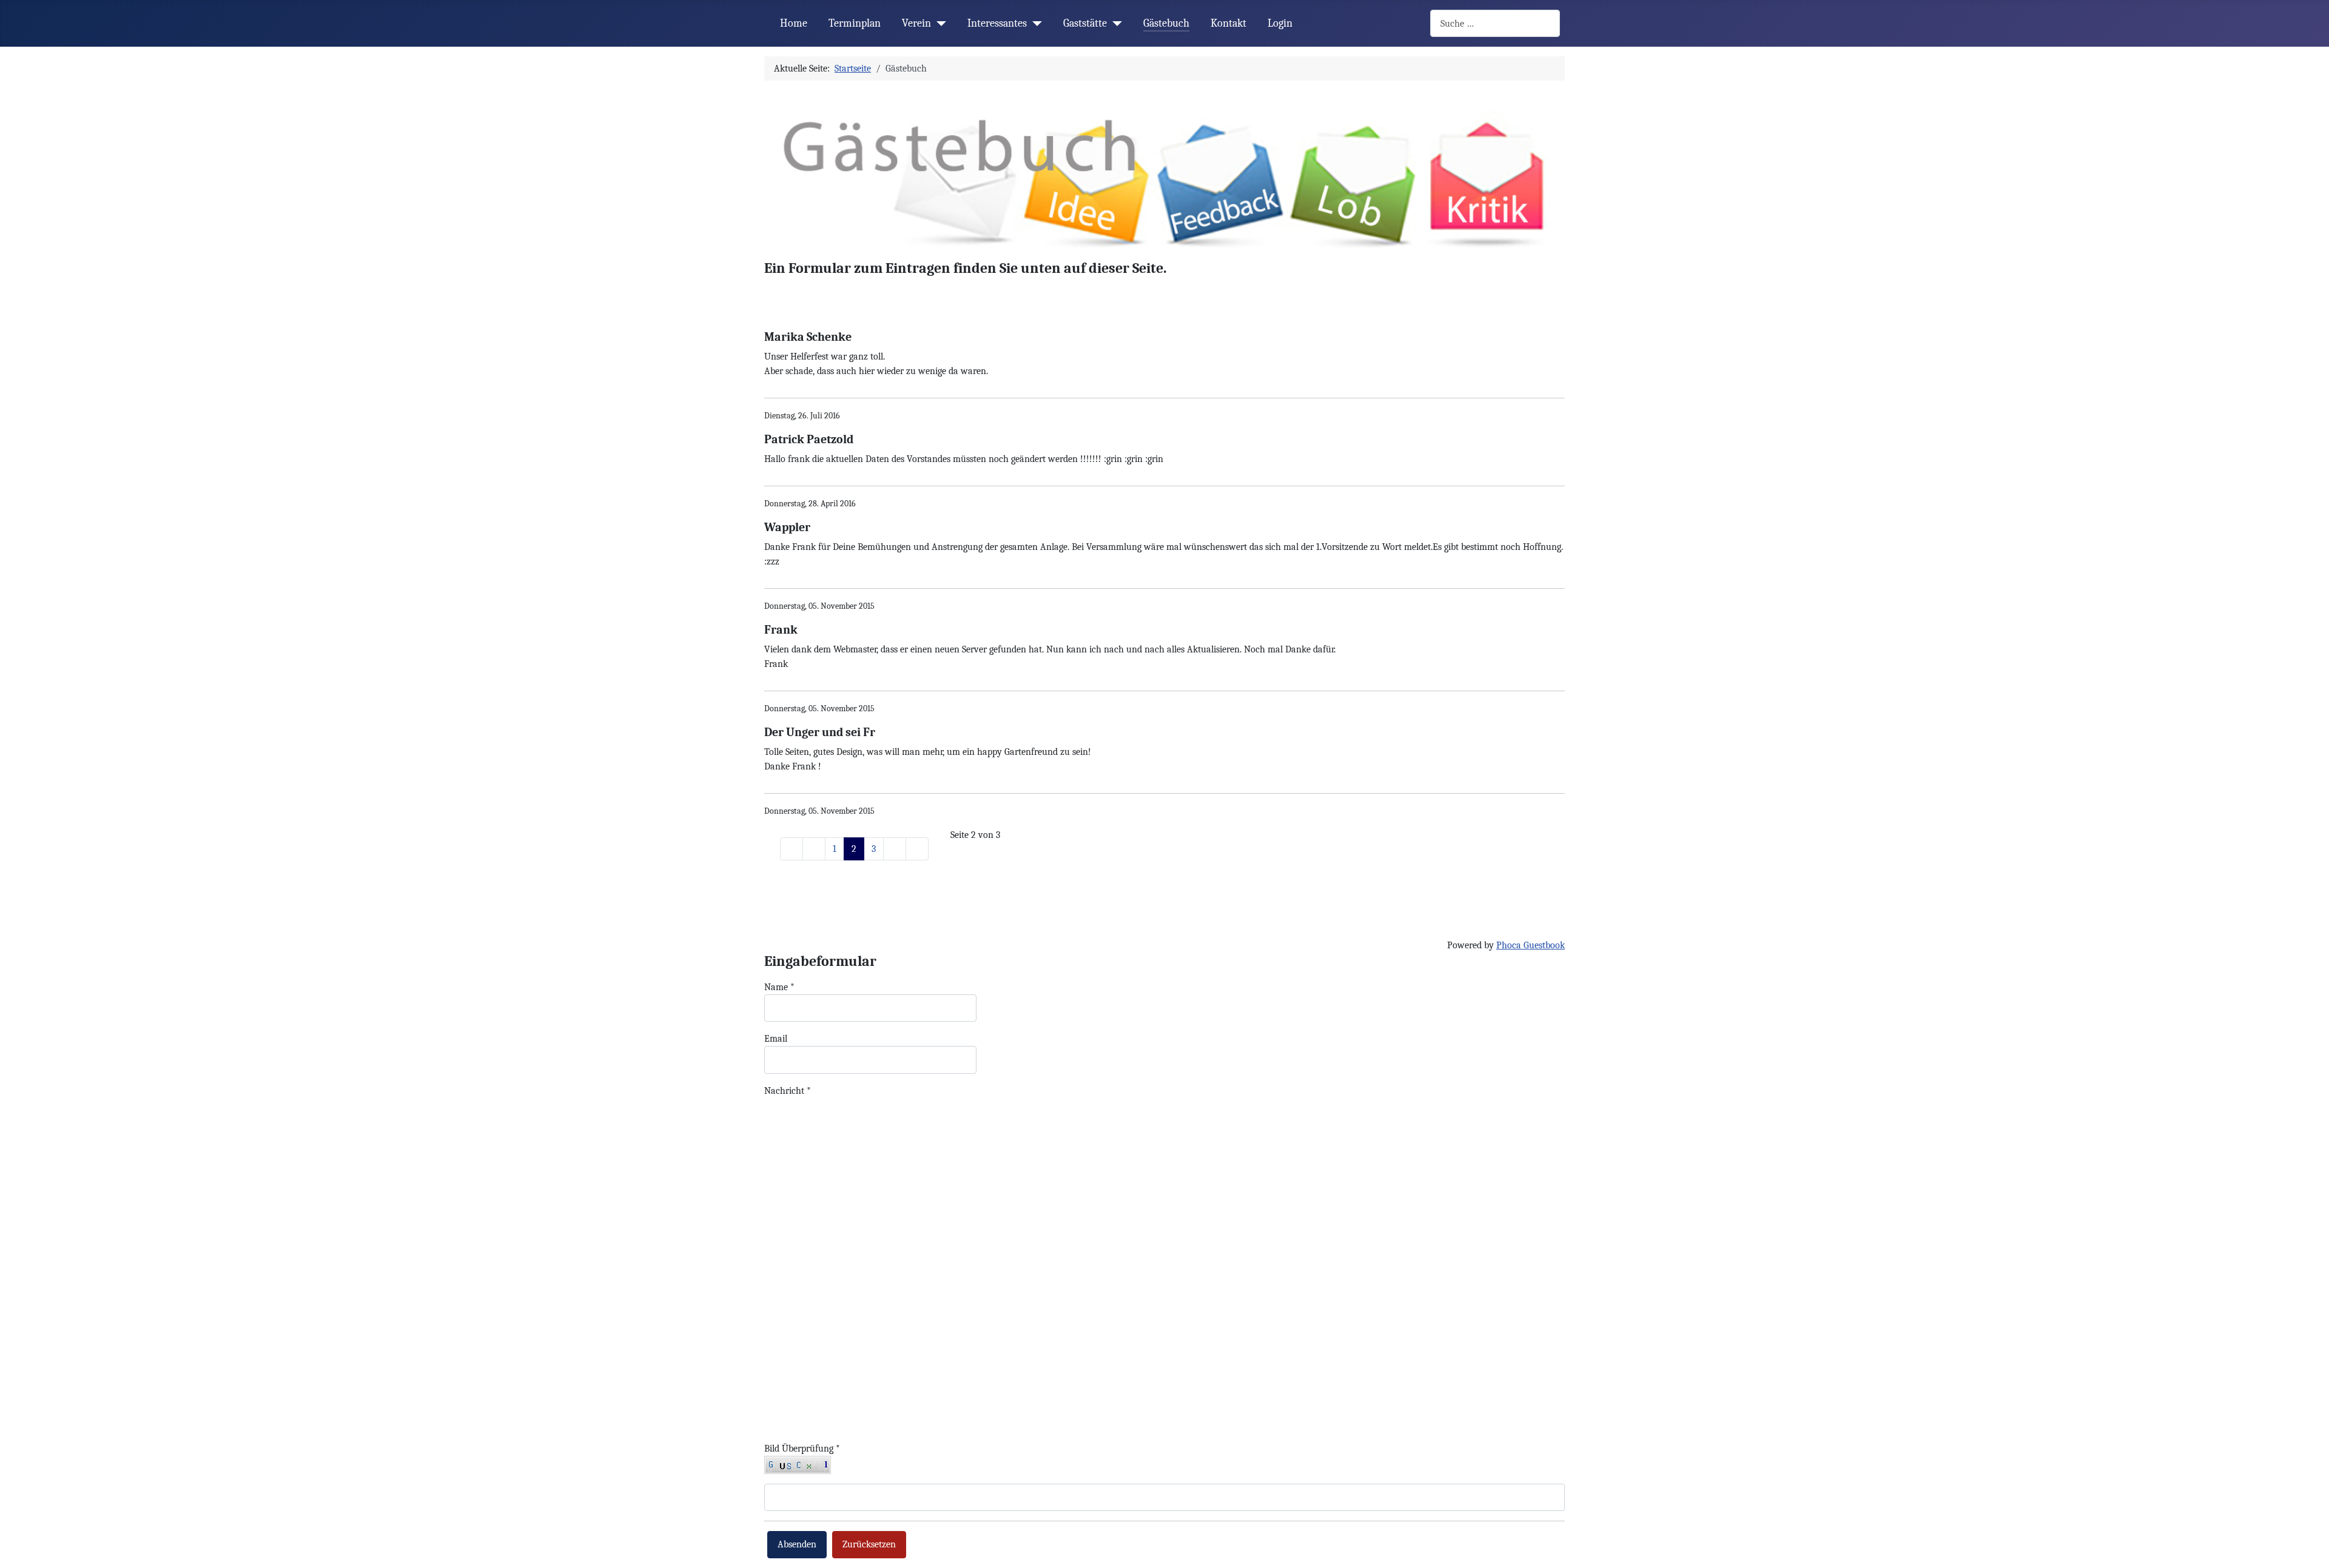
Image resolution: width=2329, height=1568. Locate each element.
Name (779, 987)
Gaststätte (1085, 23)
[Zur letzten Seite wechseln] (917, 849)
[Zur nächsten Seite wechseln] (895, 849)
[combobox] (1495, 23)
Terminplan (855, 23)
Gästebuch (1166, 23)
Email (776, 1039)
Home (794, 23)
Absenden (797, 1544)
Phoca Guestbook (1531, 945)
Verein (916, 23)
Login (1280, 23)
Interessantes (997, 23)
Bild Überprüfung (802, 1449)
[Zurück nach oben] (2308, 1546)
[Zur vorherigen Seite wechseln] (814, 849)
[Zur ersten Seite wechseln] (791, 849)
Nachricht (788, 1091)
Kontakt (1228, 23)
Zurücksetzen (869, 1544)
